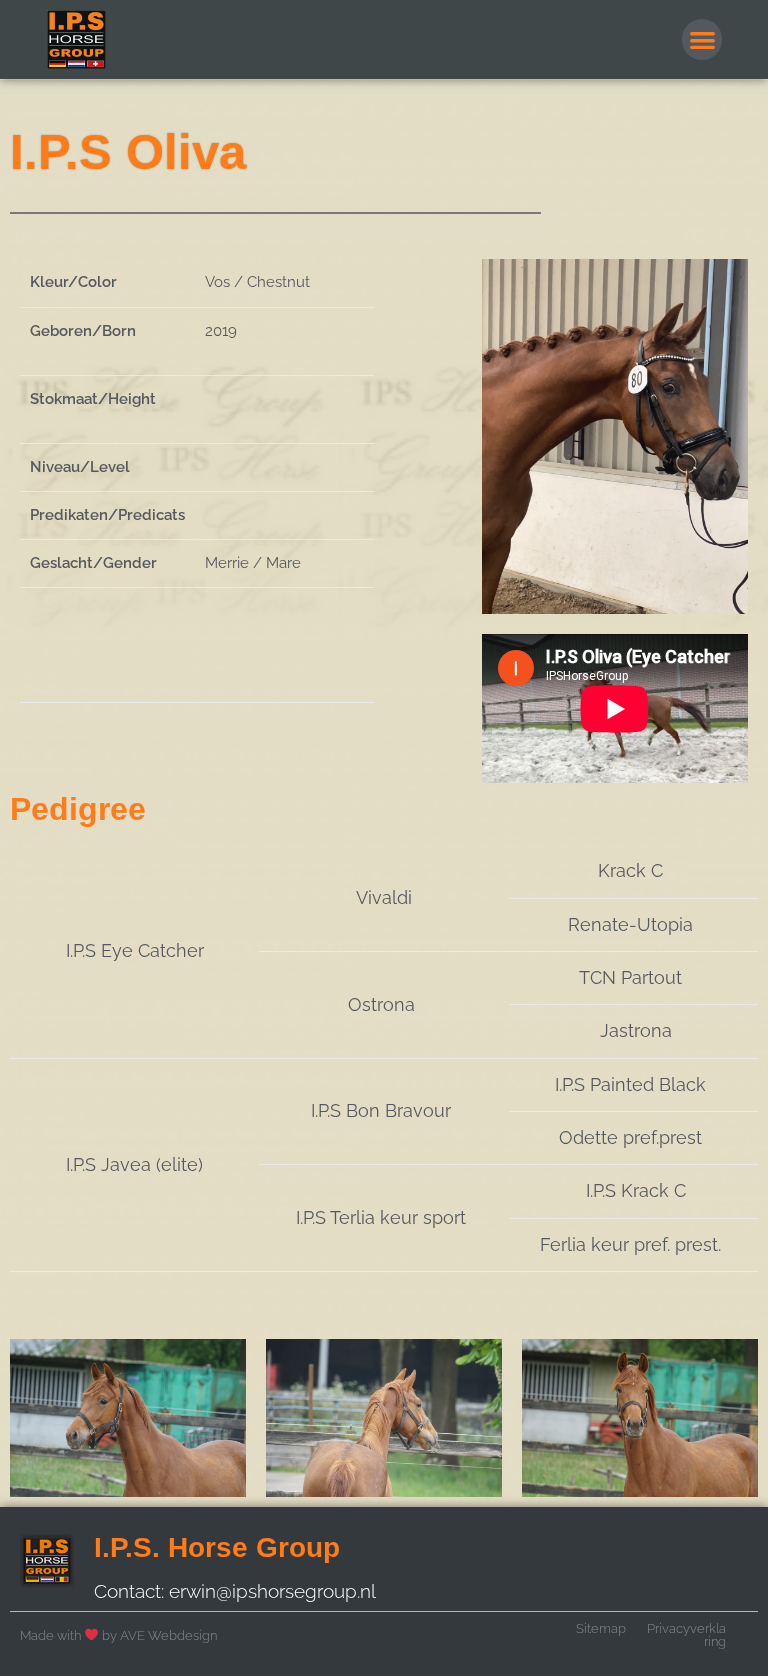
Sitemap (601, 1628)
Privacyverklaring (686, 1635)
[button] (702, 39)
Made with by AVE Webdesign (118, 1635)
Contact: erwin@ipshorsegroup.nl (235, 1591)
